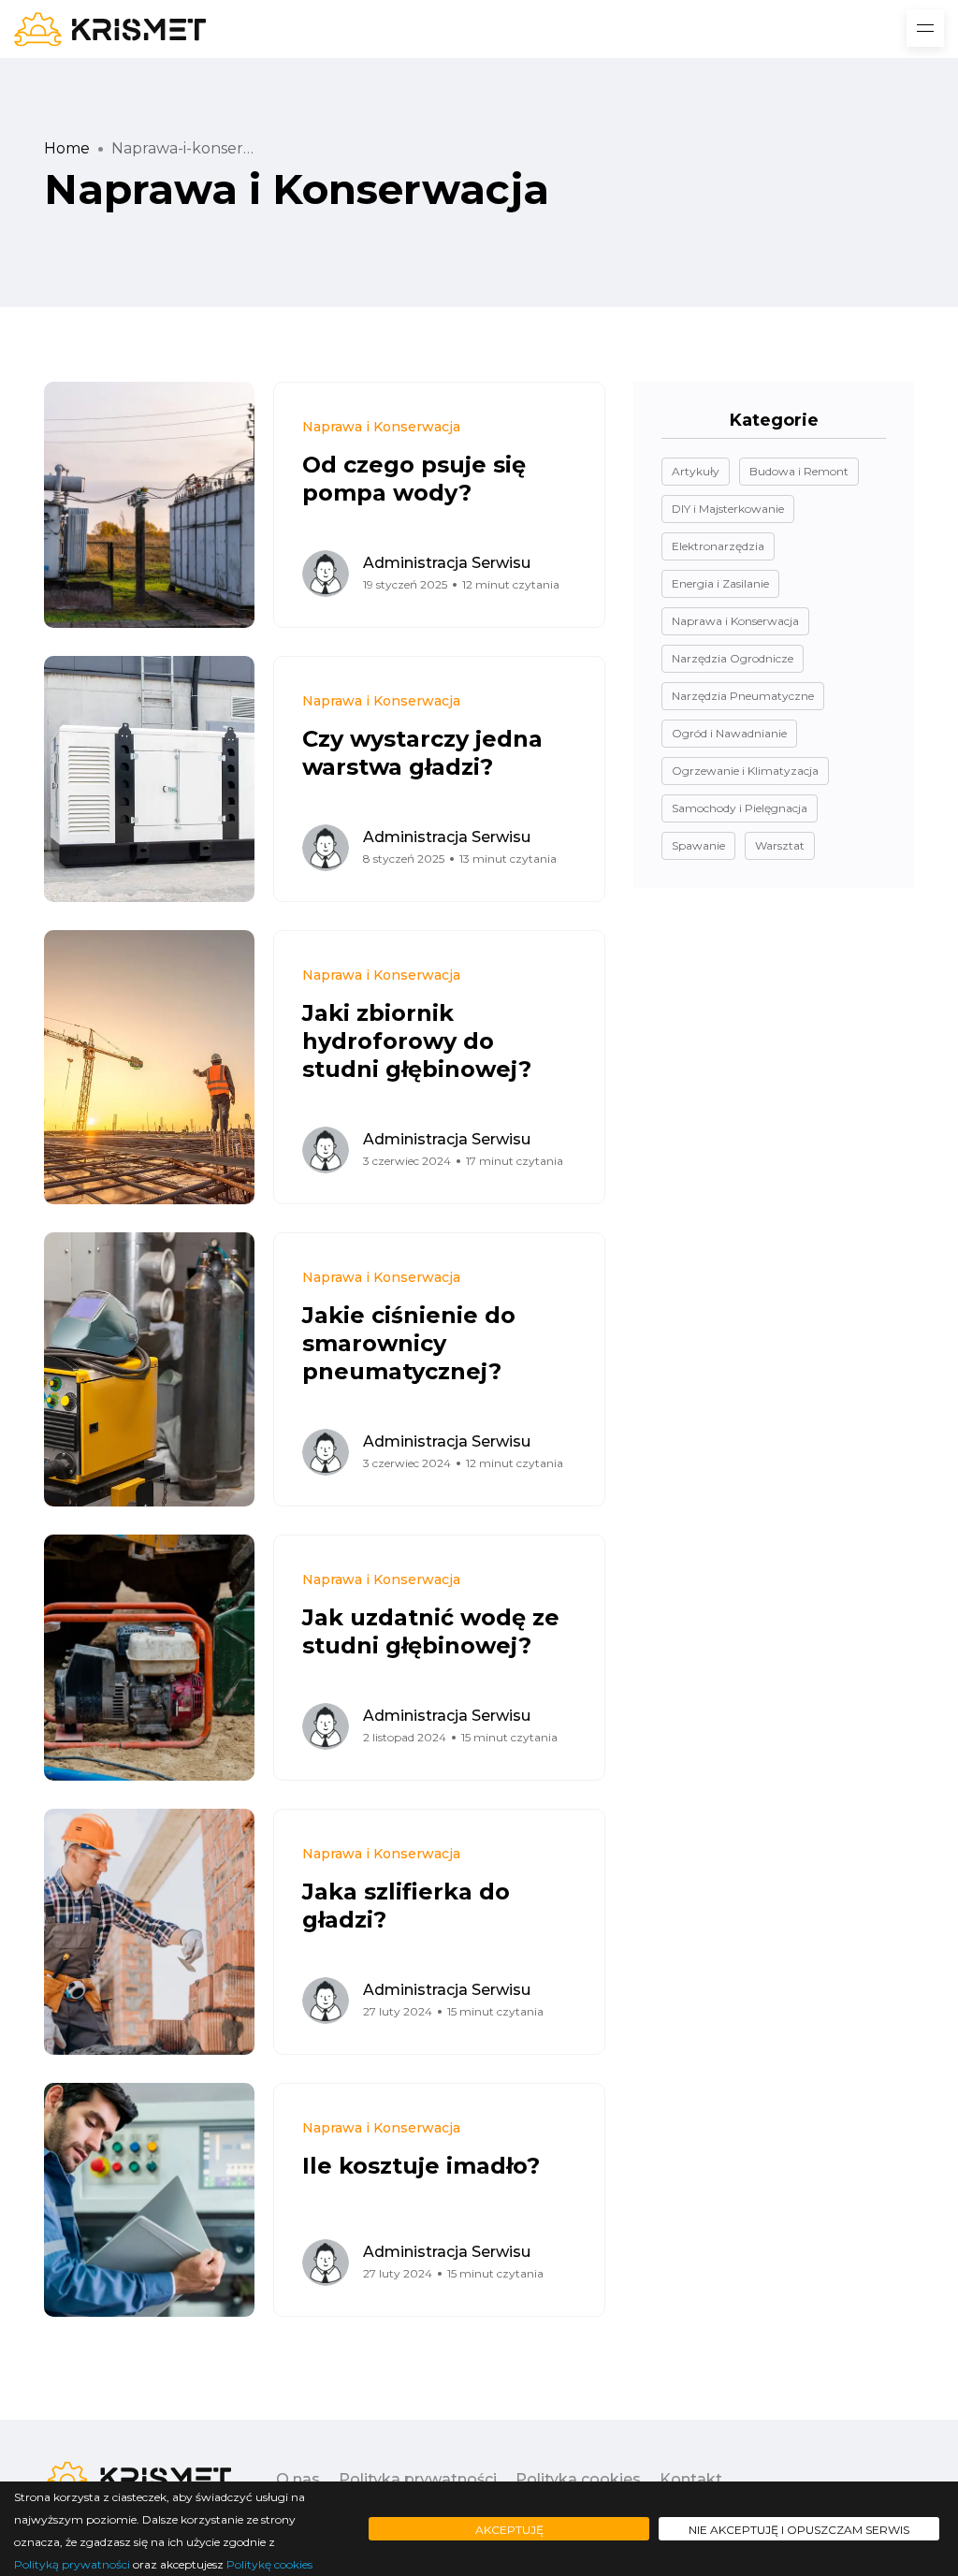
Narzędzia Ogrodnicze (733, 658)
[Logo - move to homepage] (110, 29)
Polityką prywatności (72, 2564)
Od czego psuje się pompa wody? (414, 479)
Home (67, 148)
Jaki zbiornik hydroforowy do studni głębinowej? (417, 1041)
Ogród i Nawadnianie (729, 733)
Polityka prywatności (418, 2479)
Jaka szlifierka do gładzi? (406, 1906)
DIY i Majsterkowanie (728, 509)
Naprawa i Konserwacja (381, 427)
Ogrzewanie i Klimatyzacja (745, 771)
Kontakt (691, 2479)
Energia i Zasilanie (720, 583)
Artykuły (696, 471)
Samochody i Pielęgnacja (740, 808)
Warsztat (780, 845)
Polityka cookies (578, 2479)
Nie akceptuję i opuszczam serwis (799, 2530)
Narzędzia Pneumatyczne (743, 696)
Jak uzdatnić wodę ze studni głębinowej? (431, 1631)
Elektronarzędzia (718, 546)
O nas (298, 2479)
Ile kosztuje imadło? (421, 2166)
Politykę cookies (269, 2564)
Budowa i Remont (799, 471)
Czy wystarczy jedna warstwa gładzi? (422, 753)
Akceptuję (509, 2530)
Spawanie (698, 845)
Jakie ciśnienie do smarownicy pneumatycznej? (409, 1343)
